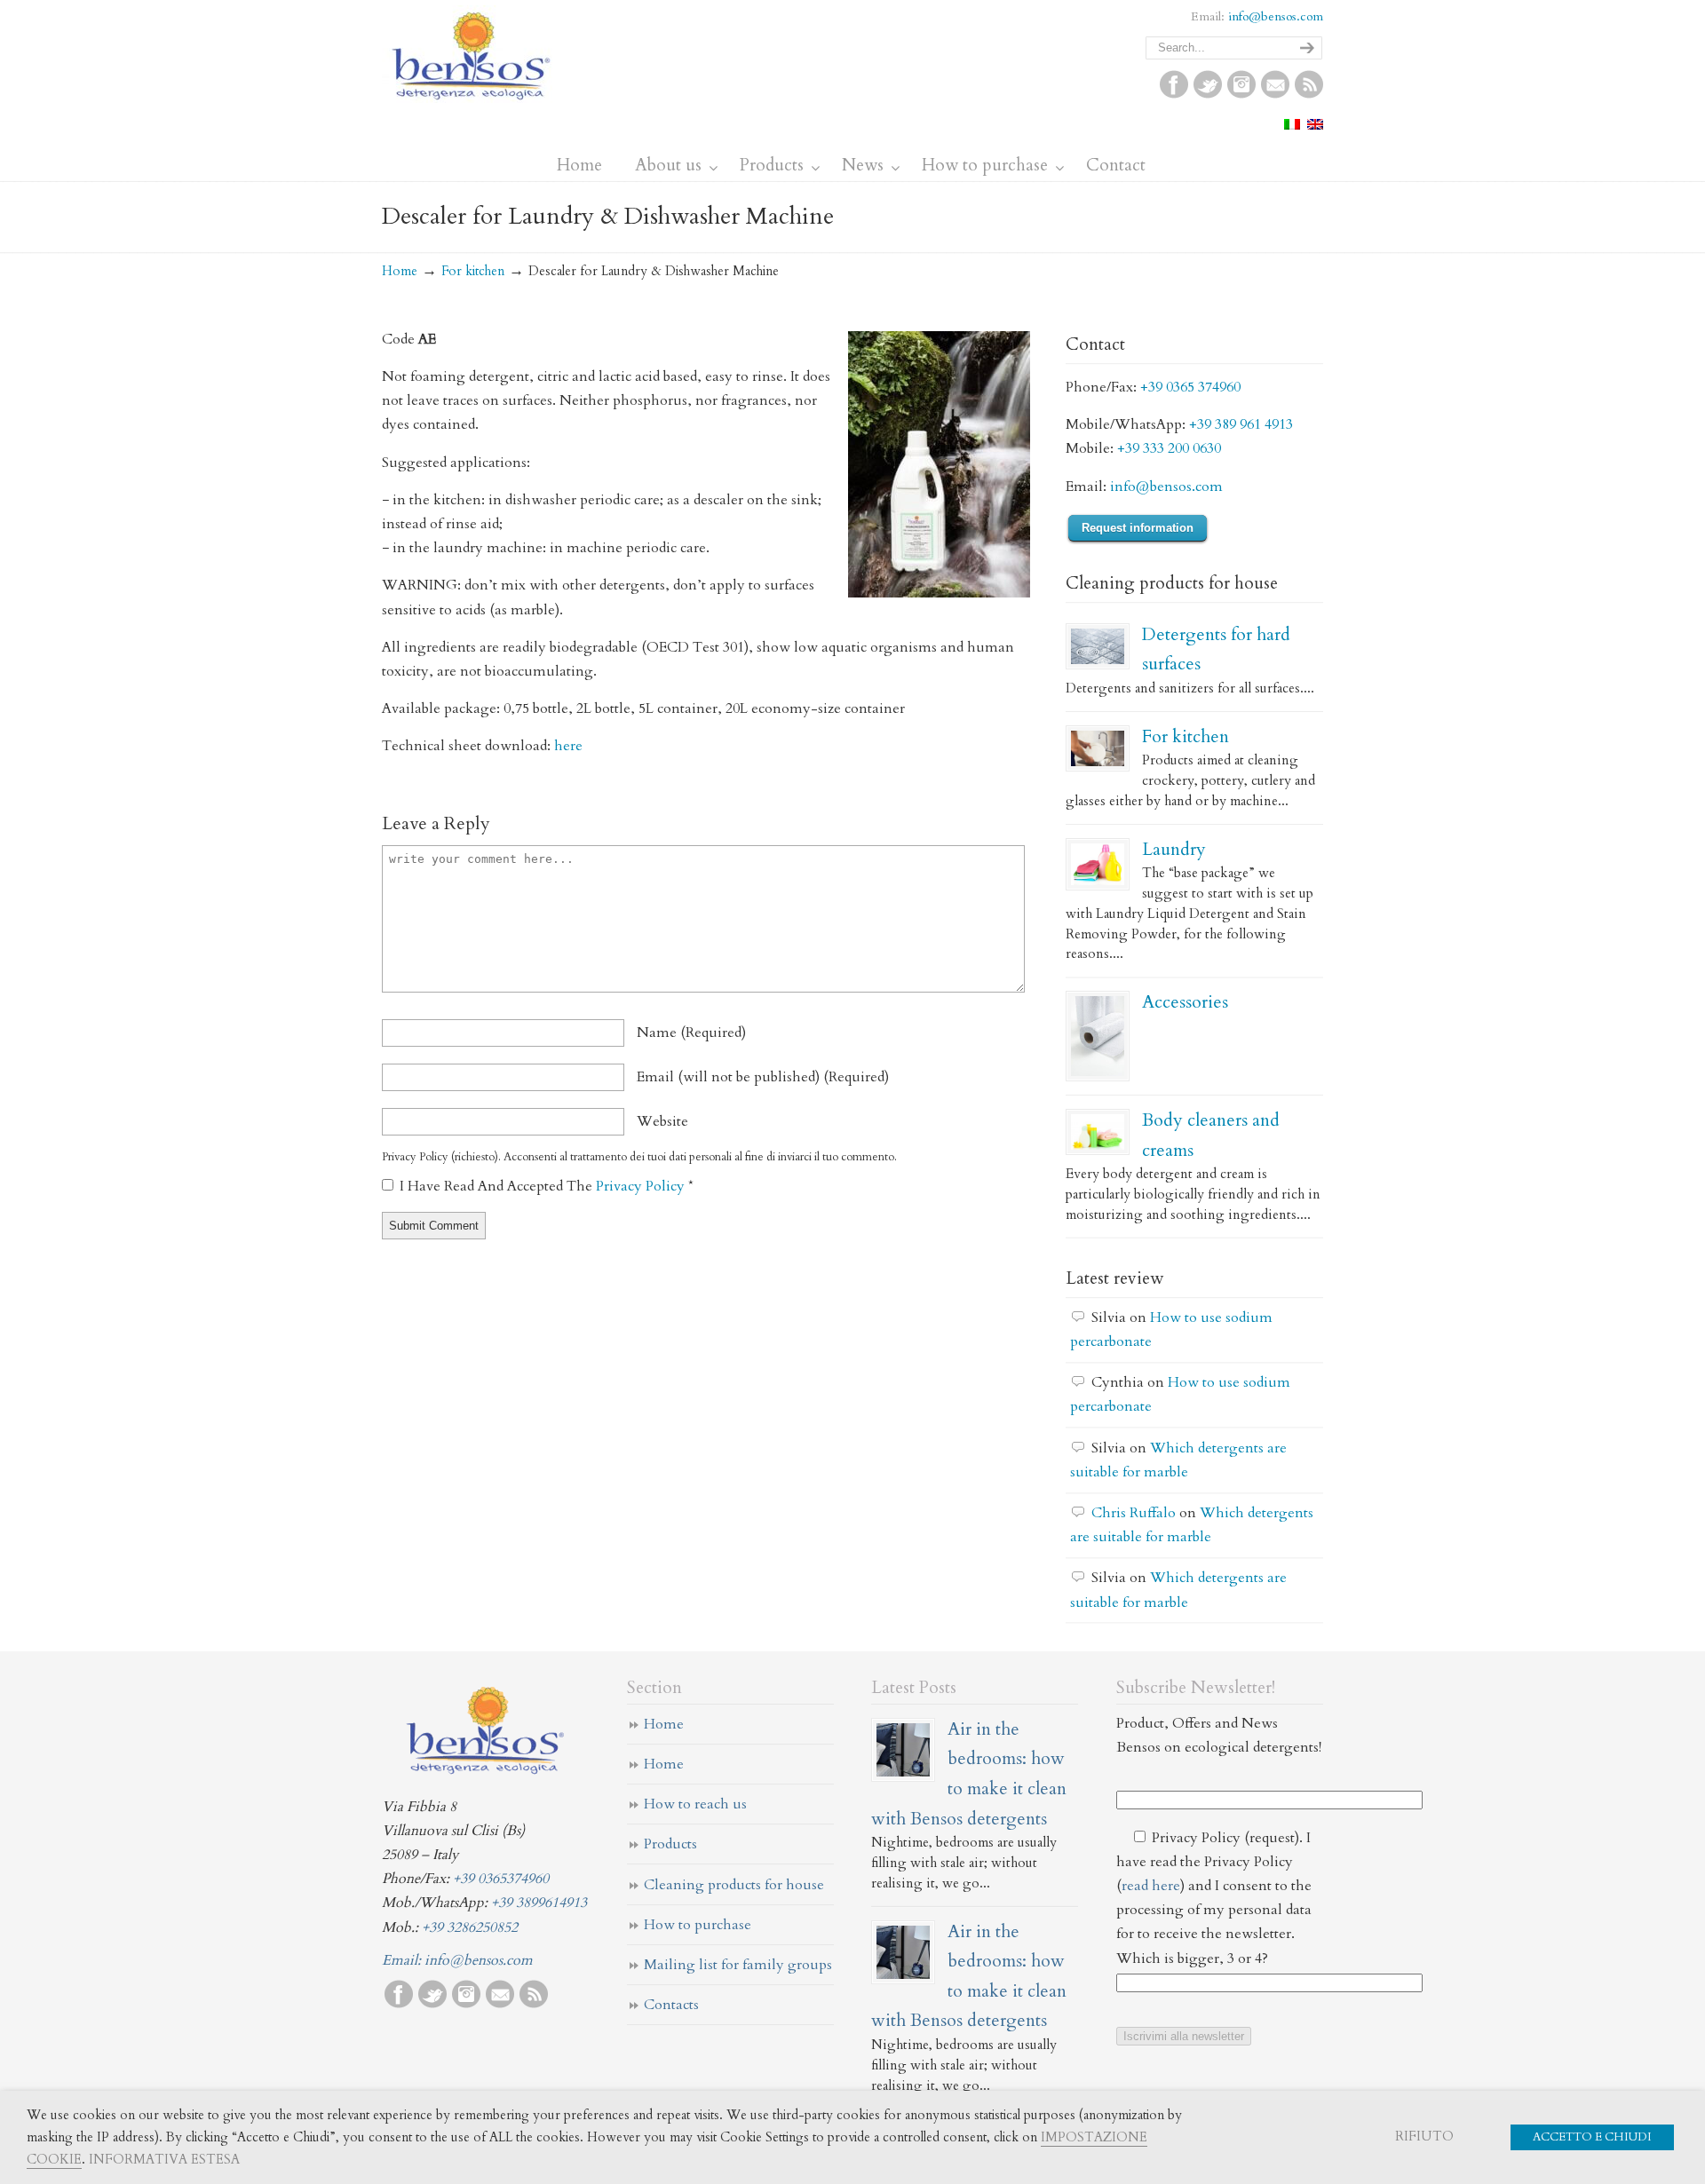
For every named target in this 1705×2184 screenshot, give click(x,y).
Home (400, 271)
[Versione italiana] (1292, 125)
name (691, 1033)
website (662, 1121)
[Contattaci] (1275, 94)
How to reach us (695, 1804)
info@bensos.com (1276, 16)
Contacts (671, 2005)
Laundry (1174, 849)
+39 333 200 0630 (1169, 448)
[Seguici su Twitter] (1208, 94)
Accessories (1185, 1002)
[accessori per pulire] (1098, 1036)
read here (1151, 1886)
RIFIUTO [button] (1424, 2136)
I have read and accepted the (547, 1186)
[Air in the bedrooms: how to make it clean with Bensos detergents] (903, 1750)
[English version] (1315, 125)
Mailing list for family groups (738, 1965)
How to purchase (698, 1925)
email (763, 1077)
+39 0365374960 (501, 1879)
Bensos (471, 54)
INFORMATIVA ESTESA (164, 2159)
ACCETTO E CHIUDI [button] (1592, 2137)
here (568, 746)
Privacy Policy (642, 1186)
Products (670, 1844)
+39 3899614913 (539, 1903)
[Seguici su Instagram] (1241, 94)
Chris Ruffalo (1134, 1513)
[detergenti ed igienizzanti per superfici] (1098, 646)
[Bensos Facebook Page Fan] (1174, 94)
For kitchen (473, 271)
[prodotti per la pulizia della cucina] (1098, 748)
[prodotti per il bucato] (1098, 865)
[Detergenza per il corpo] (1098, 1132)
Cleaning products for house (734, 1885)
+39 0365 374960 (1190, 387)
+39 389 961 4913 (1241, 424)
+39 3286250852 (470, 1927)
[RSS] (1309, 94)
